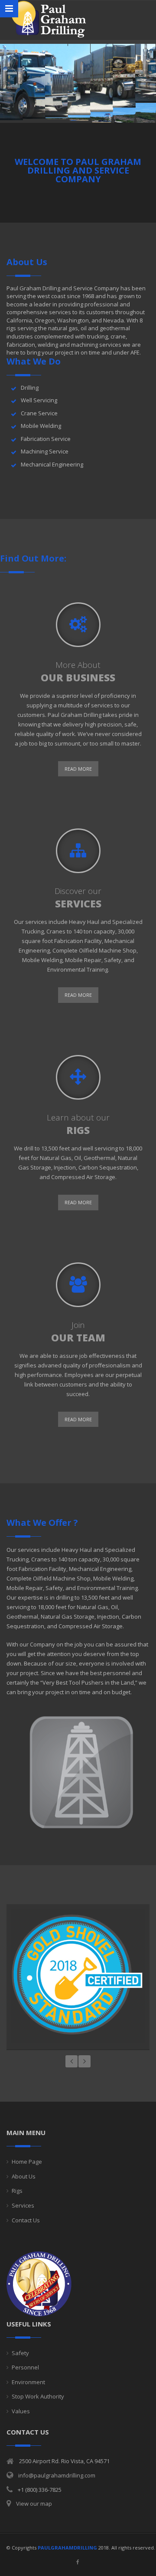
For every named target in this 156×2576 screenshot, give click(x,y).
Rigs (17, 2191)
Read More (78, 769)
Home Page (27, 2162)
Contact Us (26, 2220)
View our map (34, 2504)
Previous (71, 2061)
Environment (28, 2382)
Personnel (25, 2367)
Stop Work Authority (38, 2396)
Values (21, 2411)
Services (23, 2205)
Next (84, 2061)
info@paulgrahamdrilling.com (57, 2475)
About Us (24, 2176)
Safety (20, 2353)
